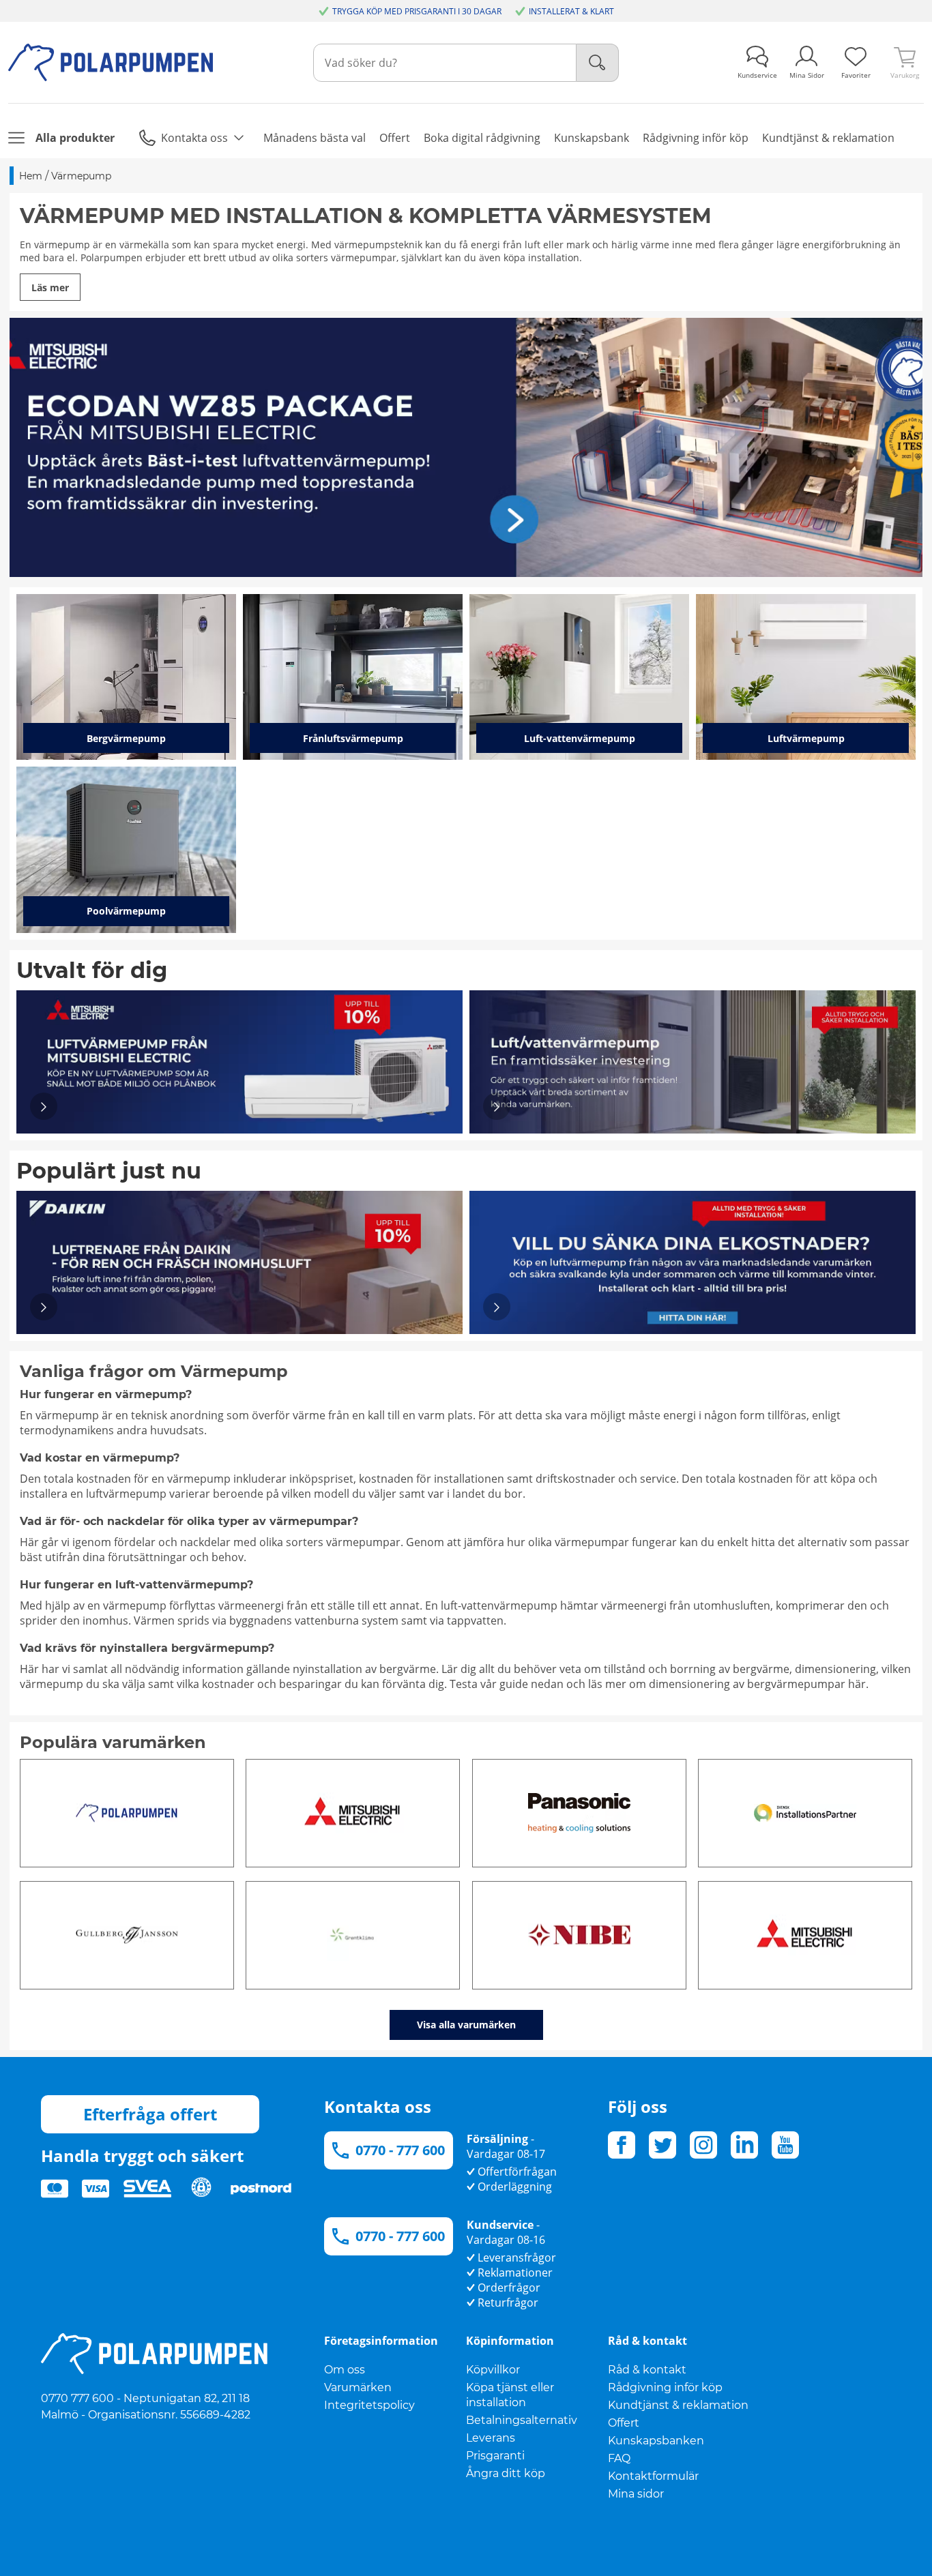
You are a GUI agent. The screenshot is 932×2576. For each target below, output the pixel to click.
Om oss (345, 2370)
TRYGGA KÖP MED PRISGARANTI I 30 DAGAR (417, 11)
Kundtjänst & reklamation (678, 2405)
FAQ (619, 2458)
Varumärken (358, 2387)
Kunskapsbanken (656, 2441)
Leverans (491, 2438)
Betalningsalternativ (522, 2420)
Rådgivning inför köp (665, 2387)
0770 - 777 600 (400, 2150)
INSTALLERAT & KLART (571, 11)
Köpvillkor (493, 2370)
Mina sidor (636, 2494)
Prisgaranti (495, 2456)
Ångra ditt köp (506, 2473)
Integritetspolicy (369, 2405)
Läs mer (50, 287)
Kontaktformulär (653, 2476)
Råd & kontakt (647, 2370)
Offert (624, 2423)
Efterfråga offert (150, 2114)
